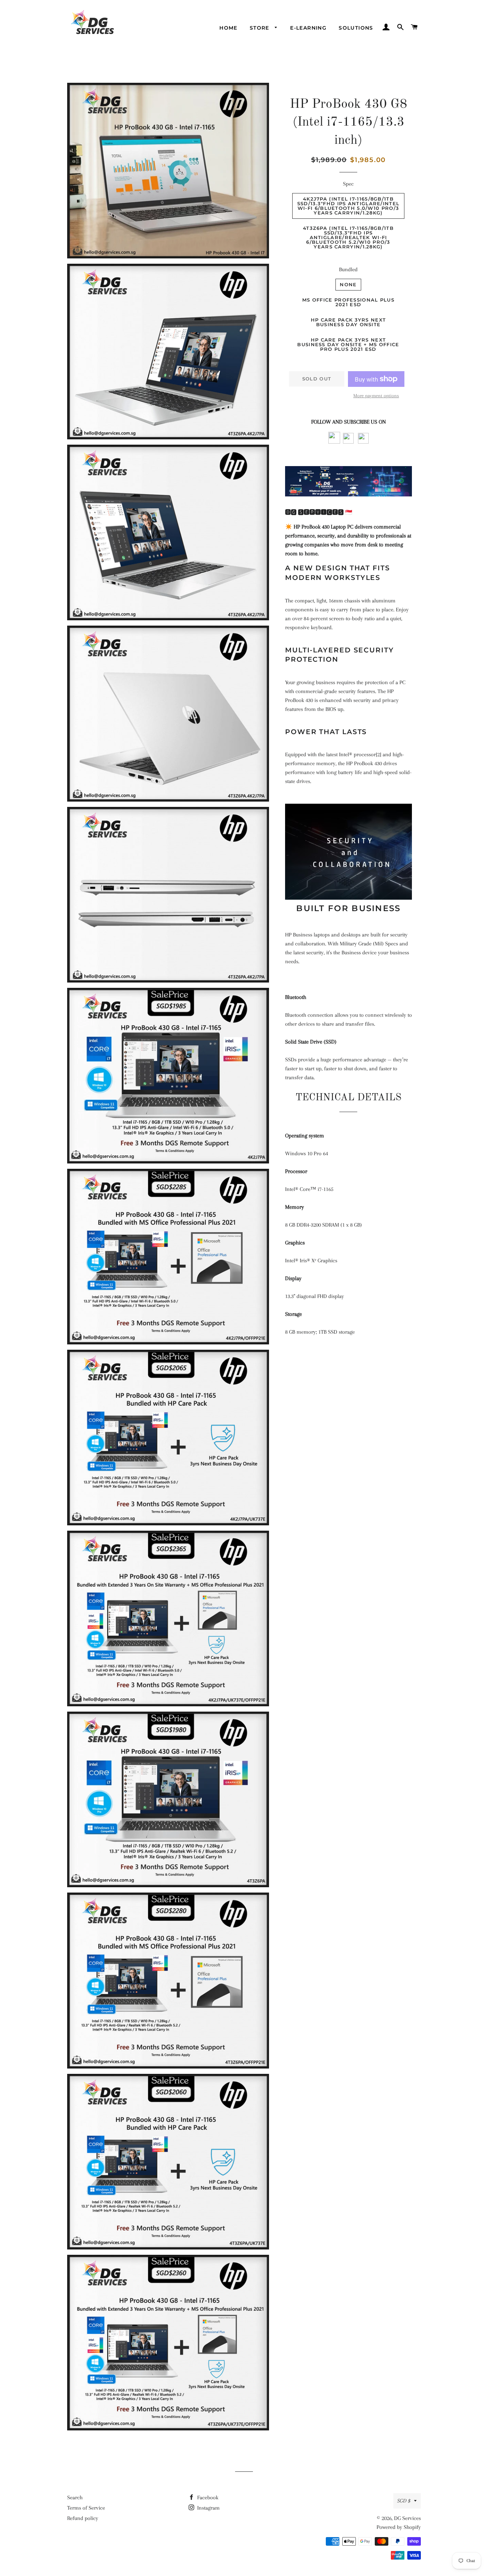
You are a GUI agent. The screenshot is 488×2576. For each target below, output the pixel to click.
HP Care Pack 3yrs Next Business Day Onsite (348, 322)
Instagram (208, 2508)
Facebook (207, 2497)
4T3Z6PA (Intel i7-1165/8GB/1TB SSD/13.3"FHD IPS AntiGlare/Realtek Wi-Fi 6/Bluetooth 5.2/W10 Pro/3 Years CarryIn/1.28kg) (348, 237)
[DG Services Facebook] (334, 442)
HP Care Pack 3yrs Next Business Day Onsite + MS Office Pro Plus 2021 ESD (348, 344)
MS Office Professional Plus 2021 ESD (348, 302)
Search (75, 2497)
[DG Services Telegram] (363, 442)
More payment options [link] (376, 396)
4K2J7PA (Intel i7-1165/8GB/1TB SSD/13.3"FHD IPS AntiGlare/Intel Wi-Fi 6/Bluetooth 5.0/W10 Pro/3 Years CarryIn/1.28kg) (348, 206)
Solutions (356, 28)
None (348, 284)
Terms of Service (86, 2508)
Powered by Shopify (399, 2527)
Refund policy (83, 2518)
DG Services (407, 2518)
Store (260, 28)
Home (228, 28)
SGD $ (404, 2501)
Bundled (348, 269)
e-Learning (308, 28)
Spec (348, 184)
